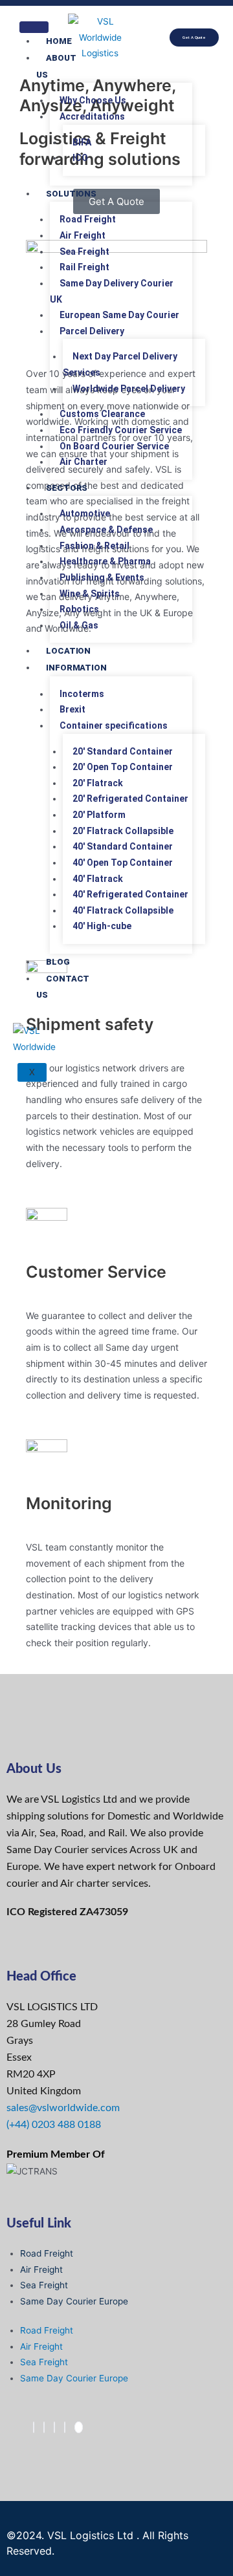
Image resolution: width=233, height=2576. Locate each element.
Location (68, 651)
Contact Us (63, 987)
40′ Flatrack (98, 879)
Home (59, 41)
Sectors (67, 488)
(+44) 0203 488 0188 (54, 2125)
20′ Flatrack (98, 783)
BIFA (82, 142)
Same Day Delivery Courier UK (112, 291)
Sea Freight (84, 252)
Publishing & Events (102, 577)
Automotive (85, 513)
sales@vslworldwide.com (63, 2108)
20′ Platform (99, 815)
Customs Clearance (102, 414)
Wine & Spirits (90, 594)
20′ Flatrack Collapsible (123, 831)
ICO (80, 158)
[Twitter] (44, 2427)
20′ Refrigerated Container (130, 799)
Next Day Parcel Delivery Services (120, 364)
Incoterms (82, 694)
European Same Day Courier (119, 315)
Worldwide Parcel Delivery (129, 389)
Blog (58, 962)
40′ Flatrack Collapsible (123, 910)
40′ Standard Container (123, 846)
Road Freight (88, 219)
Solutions (71, 194)
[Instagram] (65, 2427)
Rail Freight (84, 267)
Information (76, 668)
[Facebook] (34, 2427)
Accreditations (92, 116)
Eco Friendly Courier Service (121, 430)
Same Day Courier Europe (74, 2301)
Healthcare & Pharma (105, 561)
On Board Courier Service (114, 446)
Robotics (79, 609)
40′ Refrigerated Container (130, 894)
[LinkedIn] (54, 2427)
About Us (56, 66)
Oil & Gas (79, 625)
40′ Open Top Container (123, 863)
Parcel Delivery (92, 331)
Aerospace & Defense (106, 530)
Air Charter (83, 462)
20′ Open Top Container (123, 767)
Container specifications (114, 725)
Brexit (72, 709)
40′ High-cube (102, 926)
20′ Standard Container (123, 751)
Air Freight (83, 235)
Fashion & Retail (94, 546)
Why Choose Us (93, 100)
